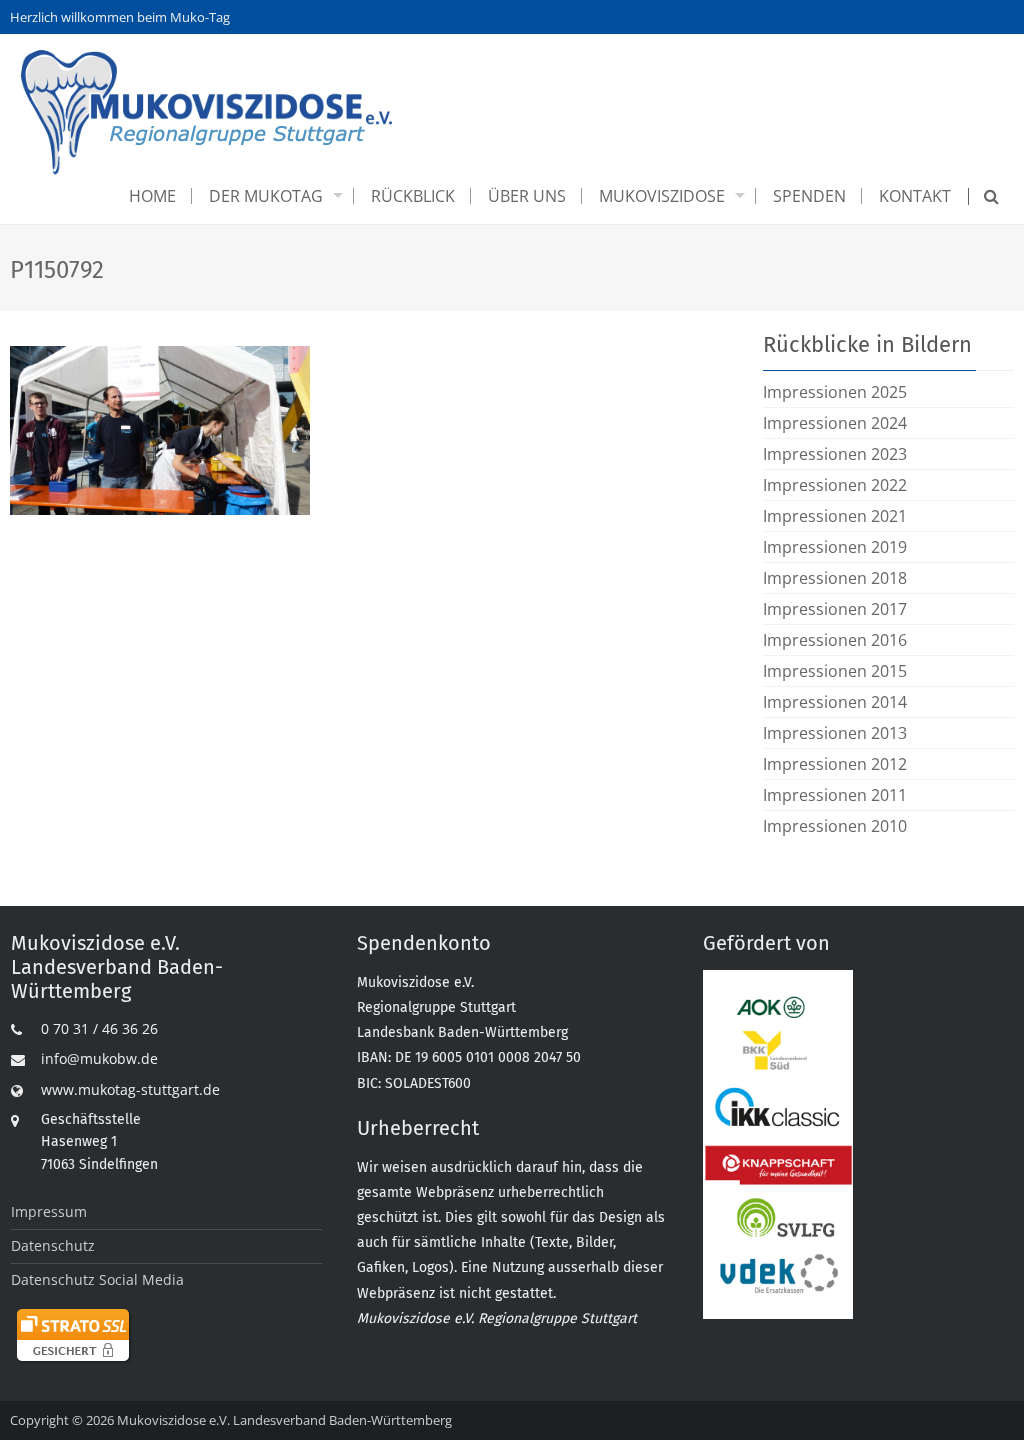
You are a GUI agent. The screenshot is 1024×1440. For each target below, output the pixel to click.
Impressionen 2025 (835, 392)
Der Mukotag (266, 196)
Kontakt (915, 196)
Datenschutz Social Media (97, 1279)
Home (152, 196)
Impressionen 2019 (835, 547)
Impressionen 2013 (835, 733)
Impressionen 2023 (835, 454)
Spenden (809, 196)
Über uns (527, 196)
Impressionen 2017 (835, 609)
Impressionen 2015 (835, 671)
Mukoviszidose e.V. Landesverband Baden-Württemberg (284, 1420)
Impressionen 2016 (835, 640)
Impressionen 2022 (835, 485)
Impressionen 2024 (835, 423)
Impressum (49, 1211)
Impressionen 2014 (835, 702)
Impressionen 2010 (835, 826)
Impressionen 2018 (835, 578)
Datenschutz (53, 1245)
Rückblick (413, 196)
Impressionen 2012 (835, 764)
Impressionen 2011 (835, 795)
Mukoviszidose (662, 196)
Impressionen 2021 (835, 516)
